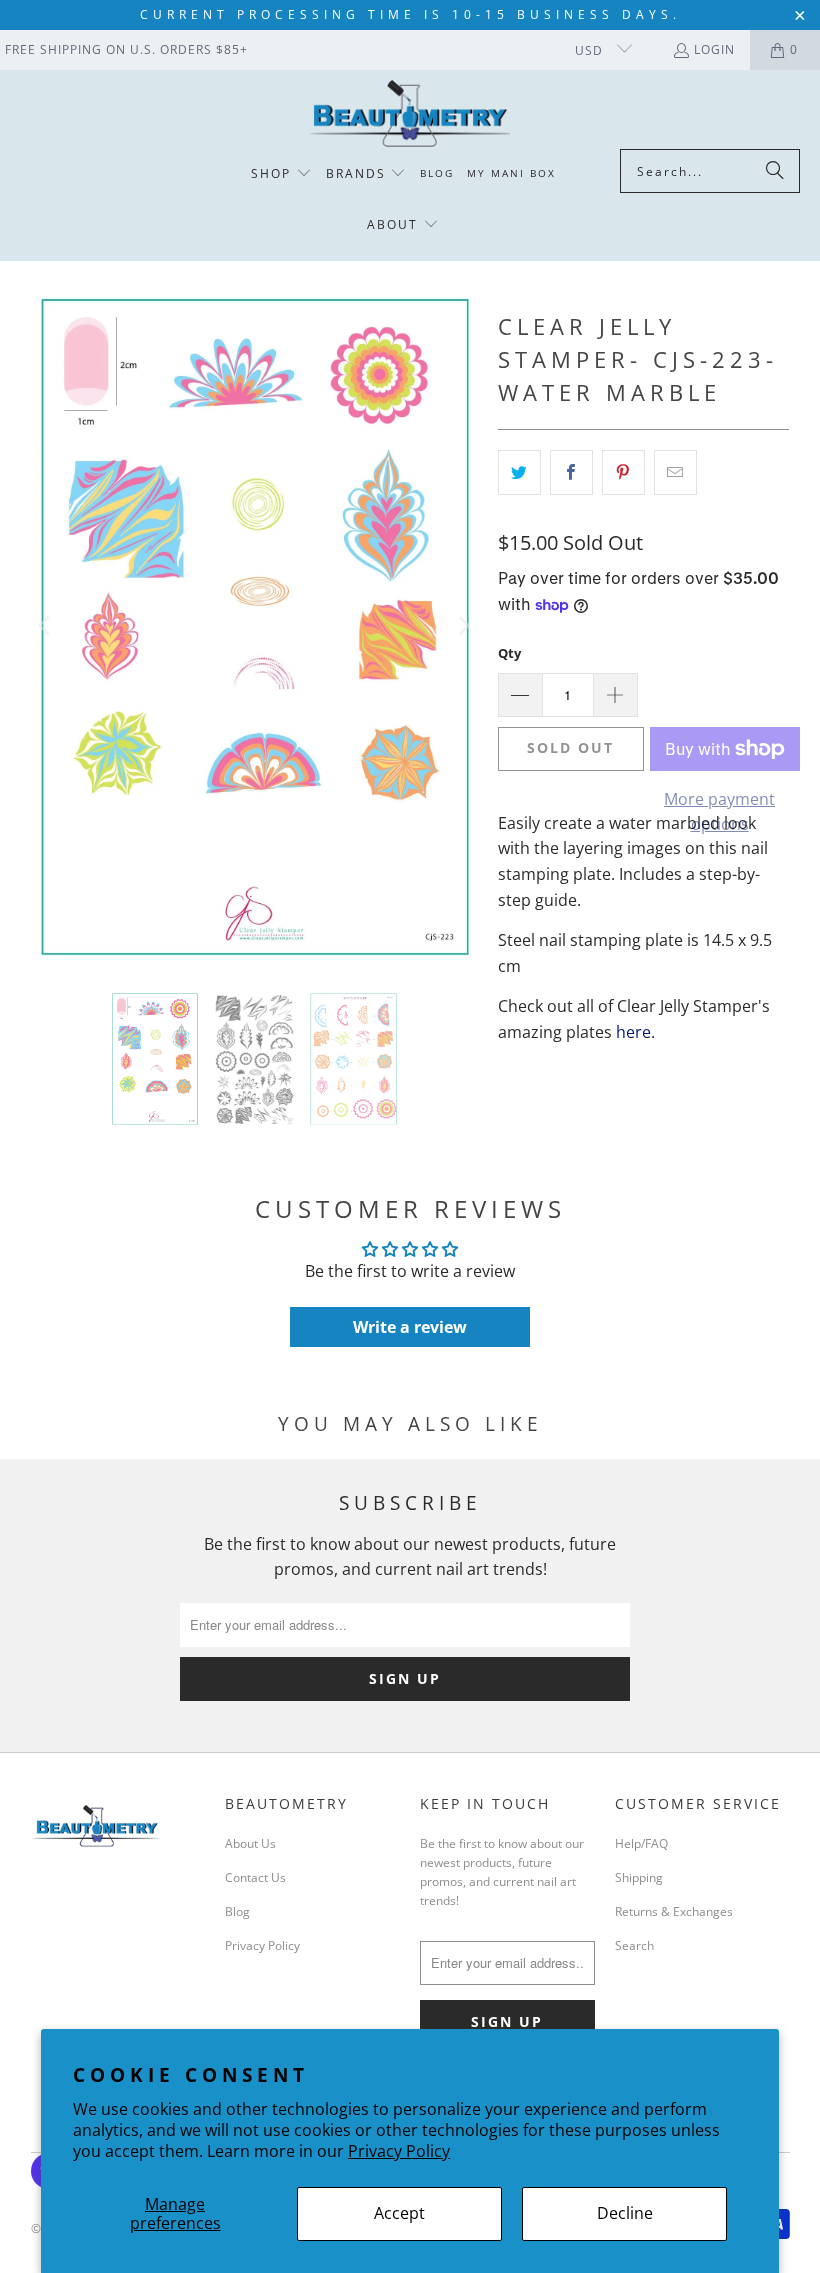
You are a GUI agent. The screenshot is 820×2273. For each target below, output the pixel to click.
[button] (281, 174)
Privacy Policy (399, 2151)
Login (714, 49)
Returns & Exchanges (674, 1911)
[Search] (775, 171)
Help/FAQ (641, 1843)
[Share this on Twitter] (519, 473)
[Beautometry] (410, 114)
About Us (250, 1843)
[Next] (463, 626)
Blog (237, 1911)
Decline (625, 2213)
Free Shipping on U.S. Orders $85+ (126, 49)
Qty (509, 653)
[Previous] (46, 626)
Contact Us (255, 1877)
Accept (399, 2213)
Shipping (639, 1877)
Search (634, 1945)
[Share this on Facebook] (571, 473)
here (633, 1032)
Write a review (410, 1327)
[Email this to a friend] (675, 473)
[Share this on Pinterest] (623, 473)
